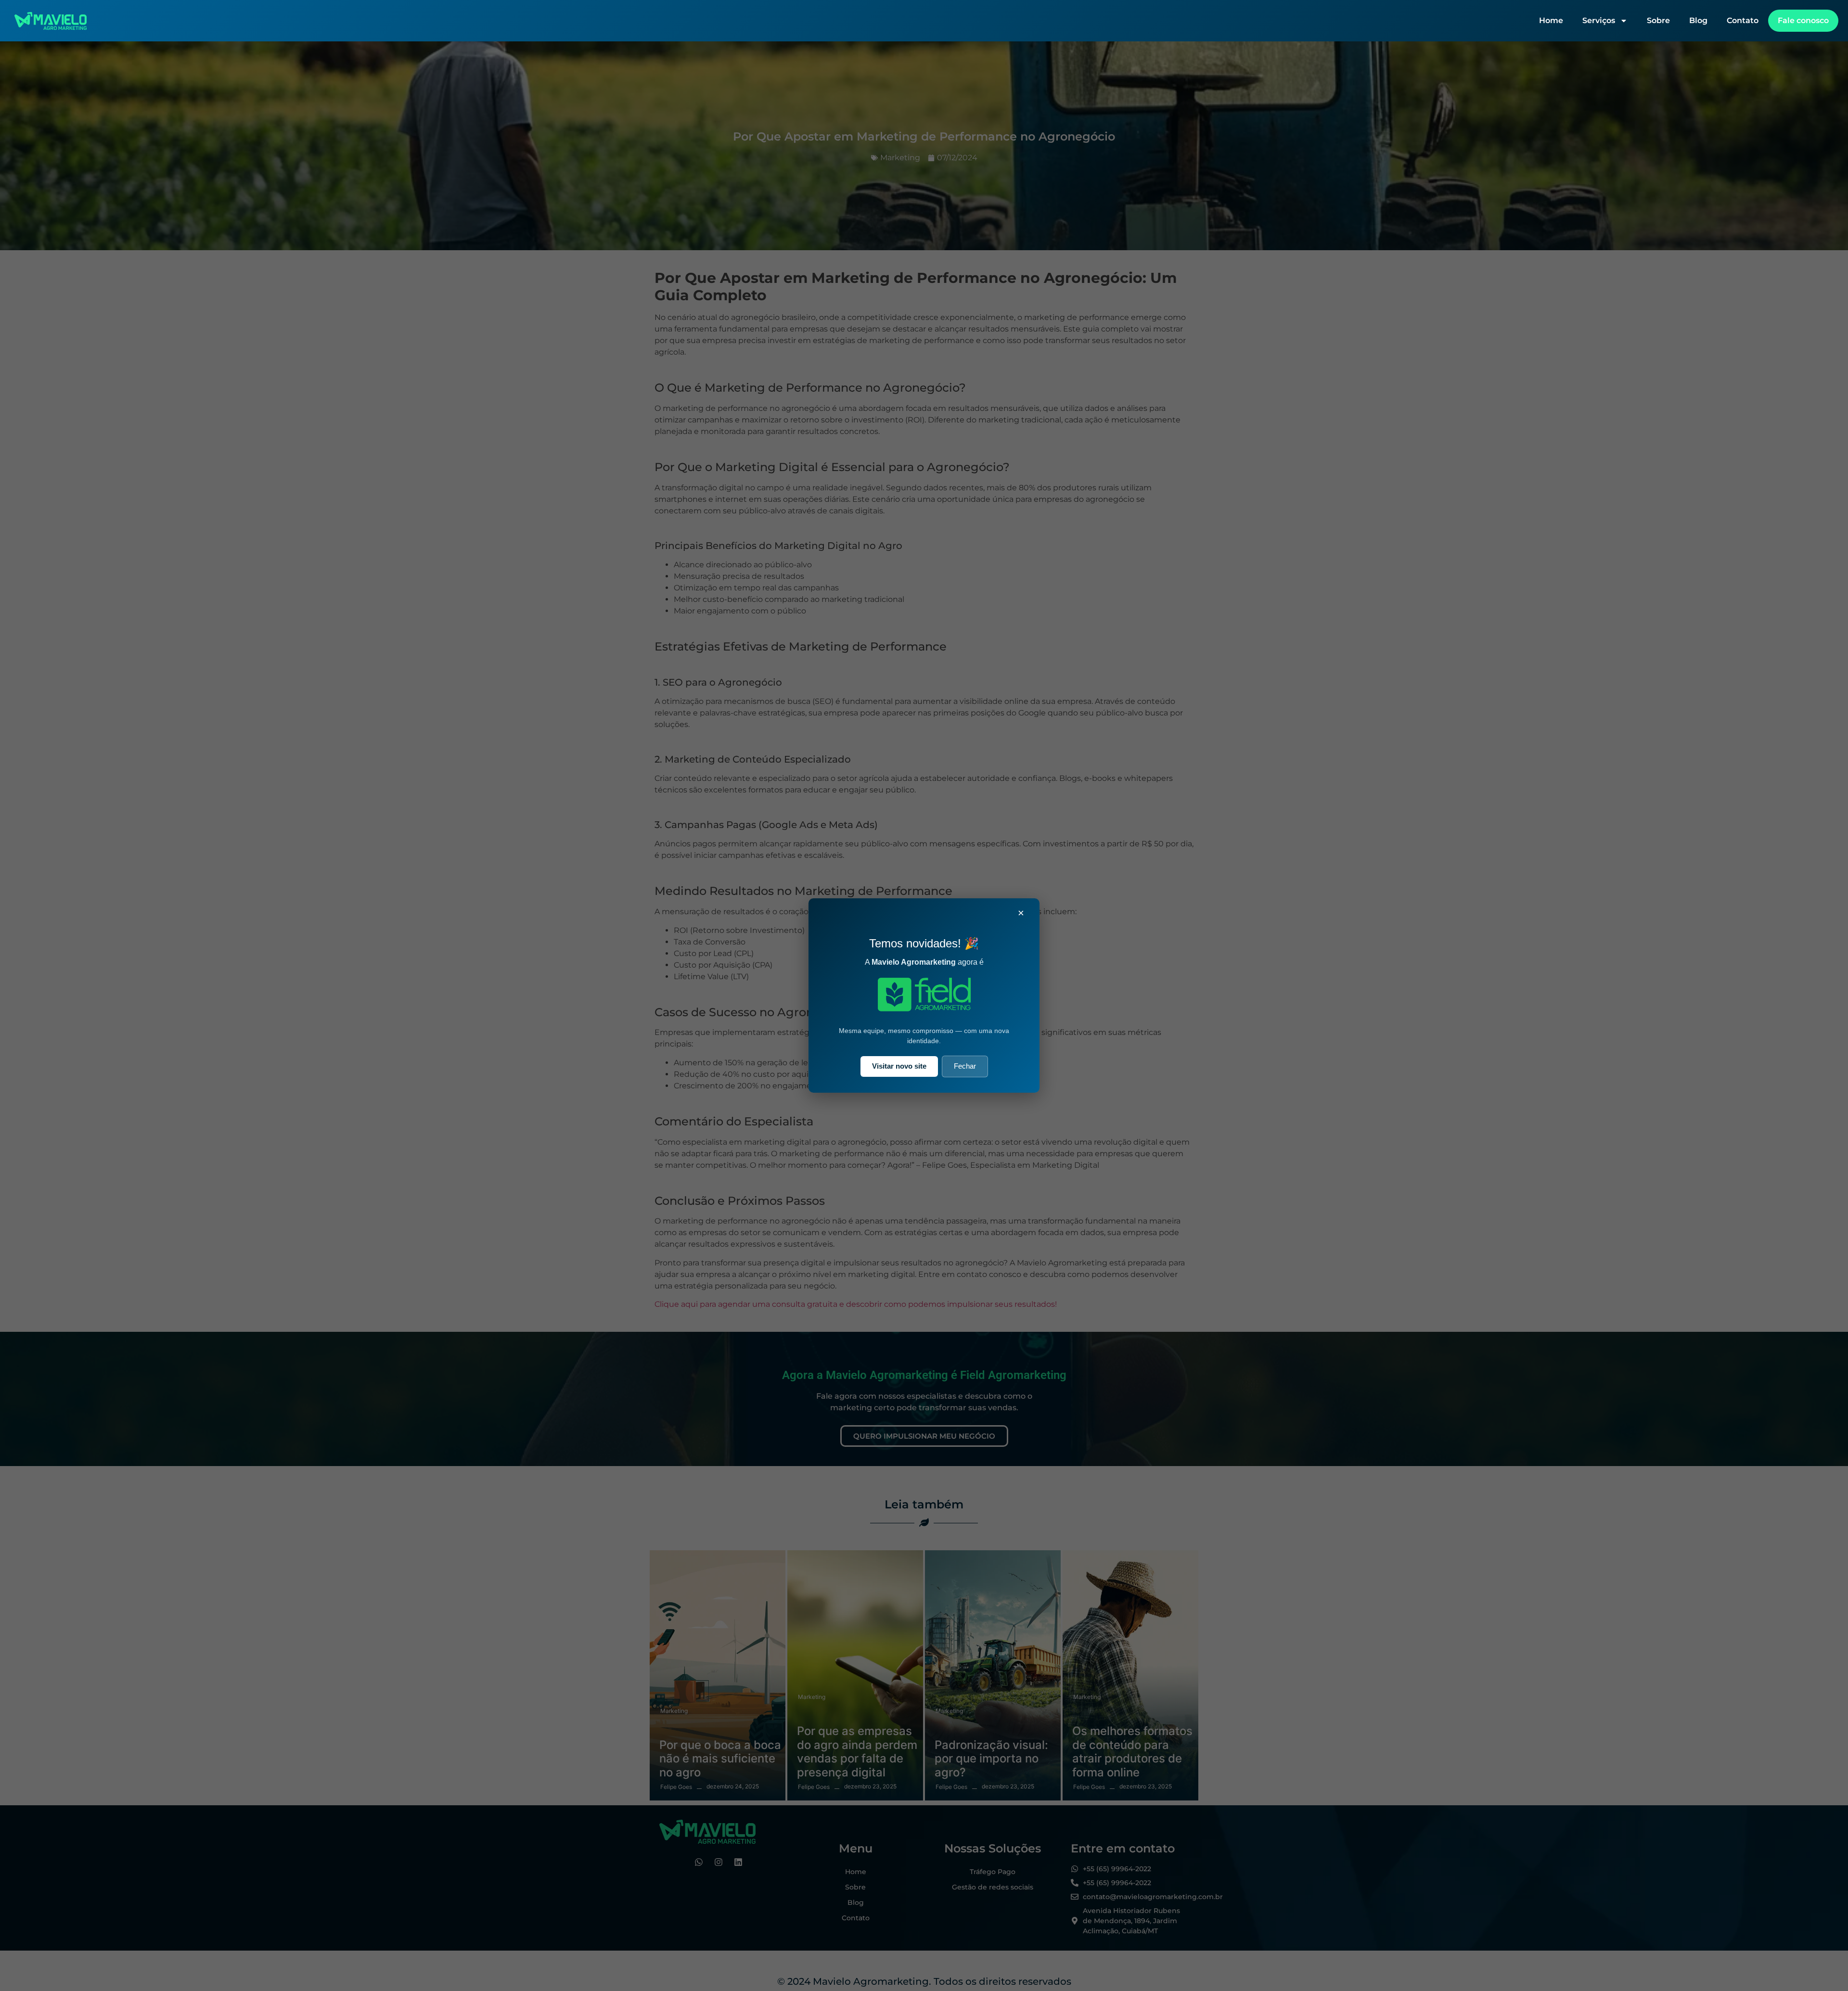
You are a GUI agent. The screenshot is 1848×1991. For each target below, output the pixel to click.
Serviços (1599, 20)
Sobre (1658, 20)
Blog (1698, 20)
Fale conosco (1803, 20)
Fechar (965, 1066)
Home (1551, 20)
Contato (1743, 20)
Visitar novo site (899, 1066)
